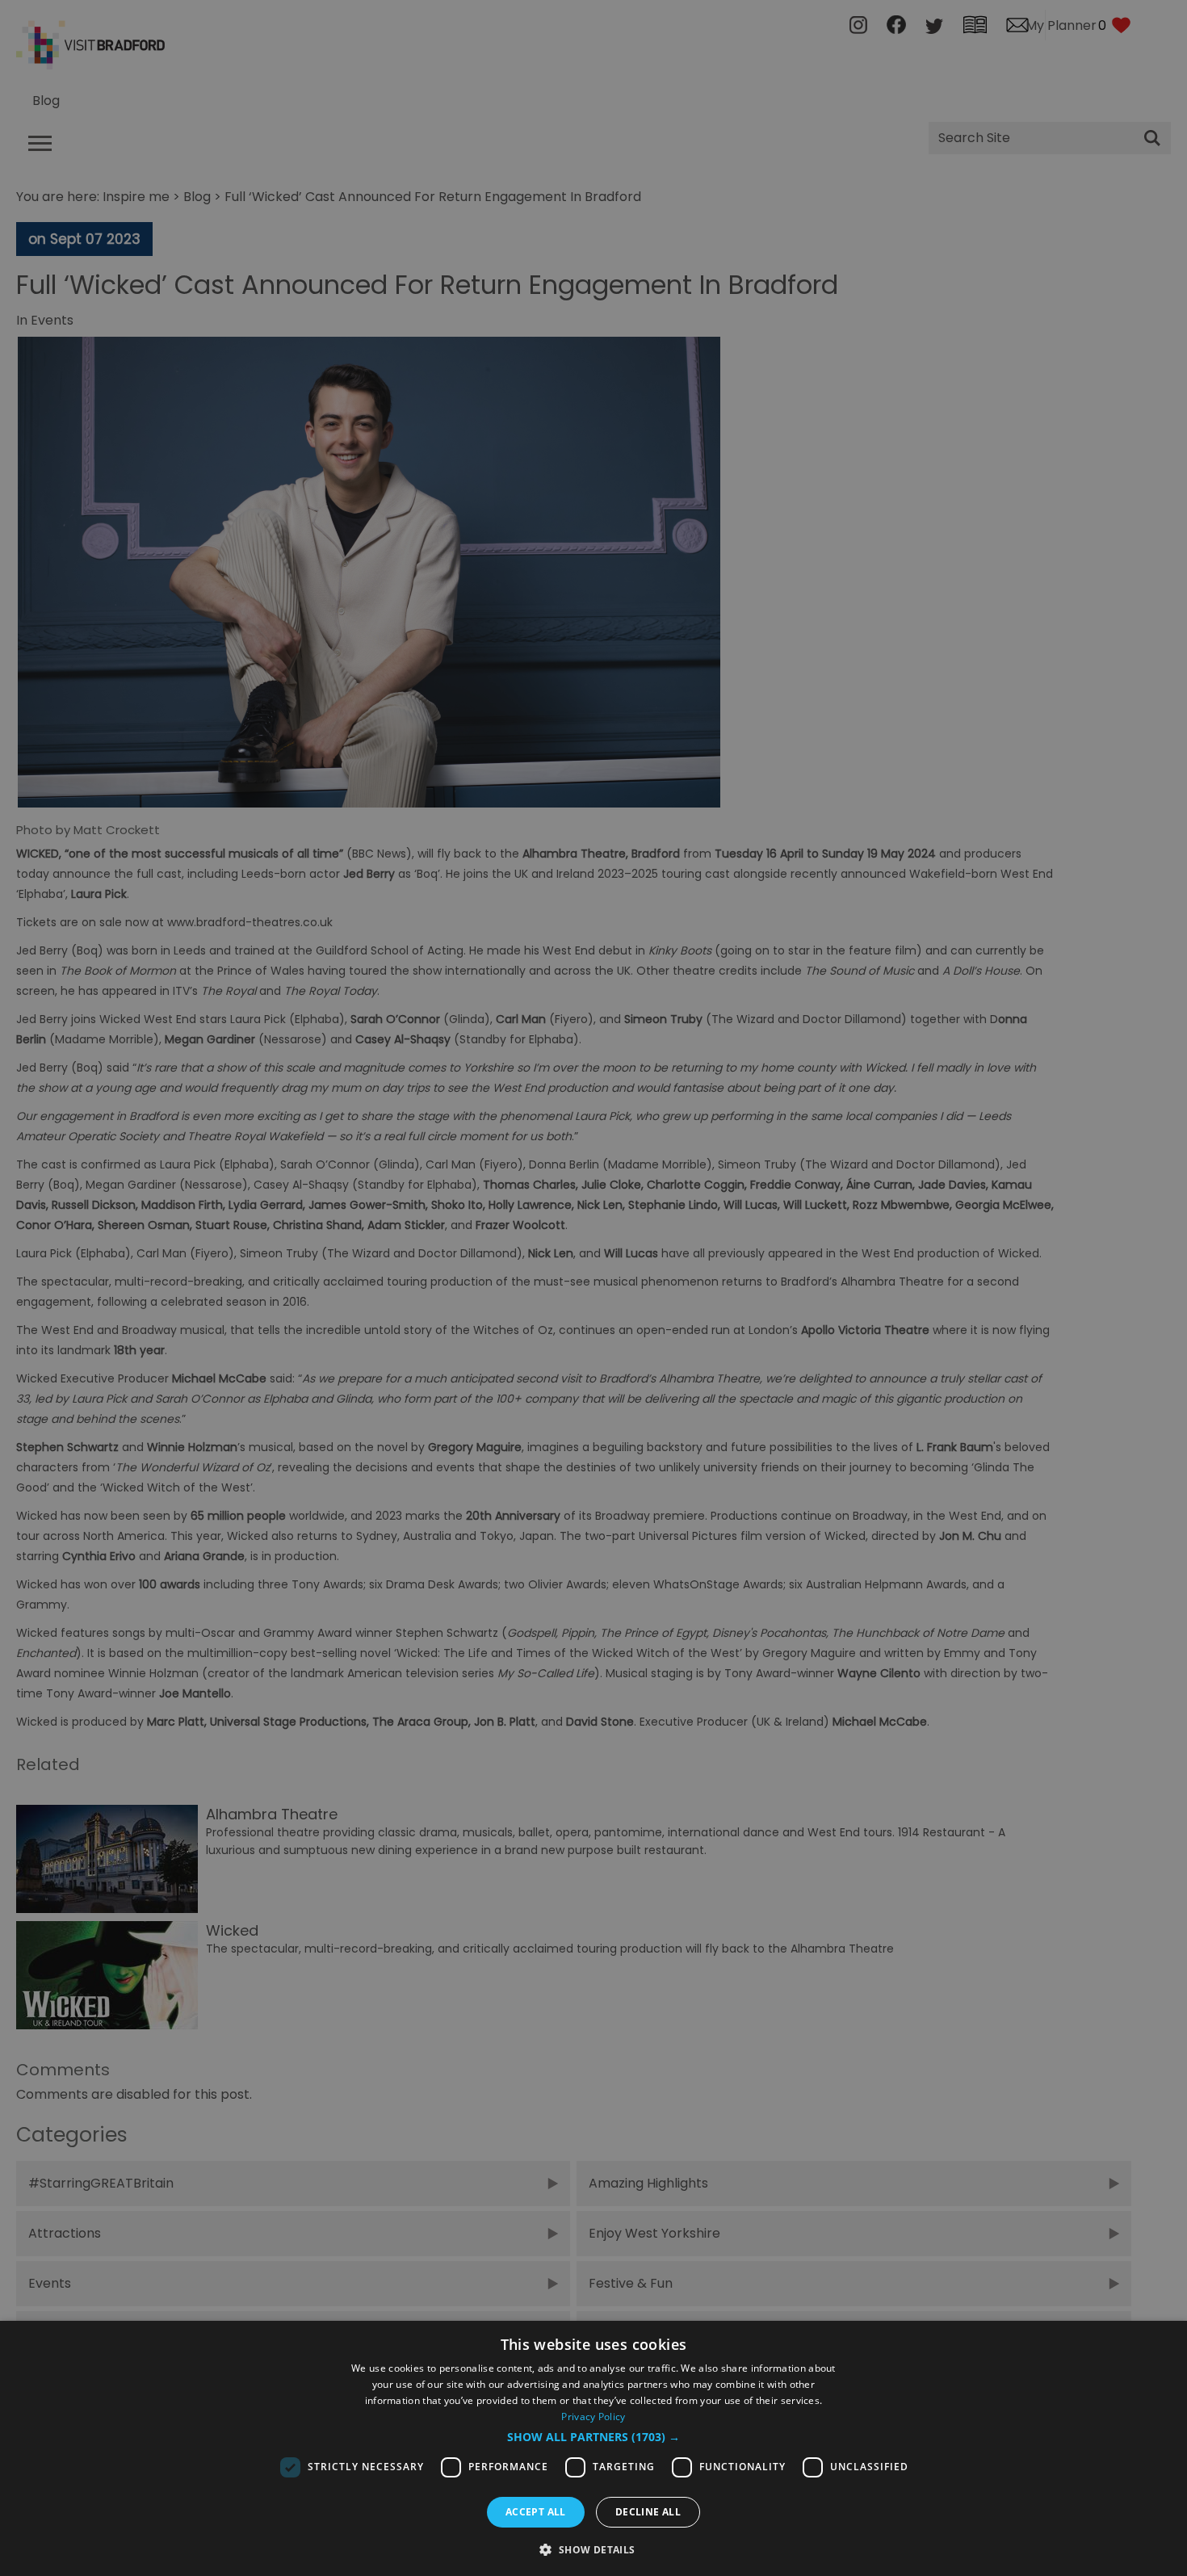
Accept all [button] (536, 2512)
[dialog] (593, 2448)
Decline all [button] (648, 2512)
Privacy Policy (593, 2417)
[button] (593, 2437)
